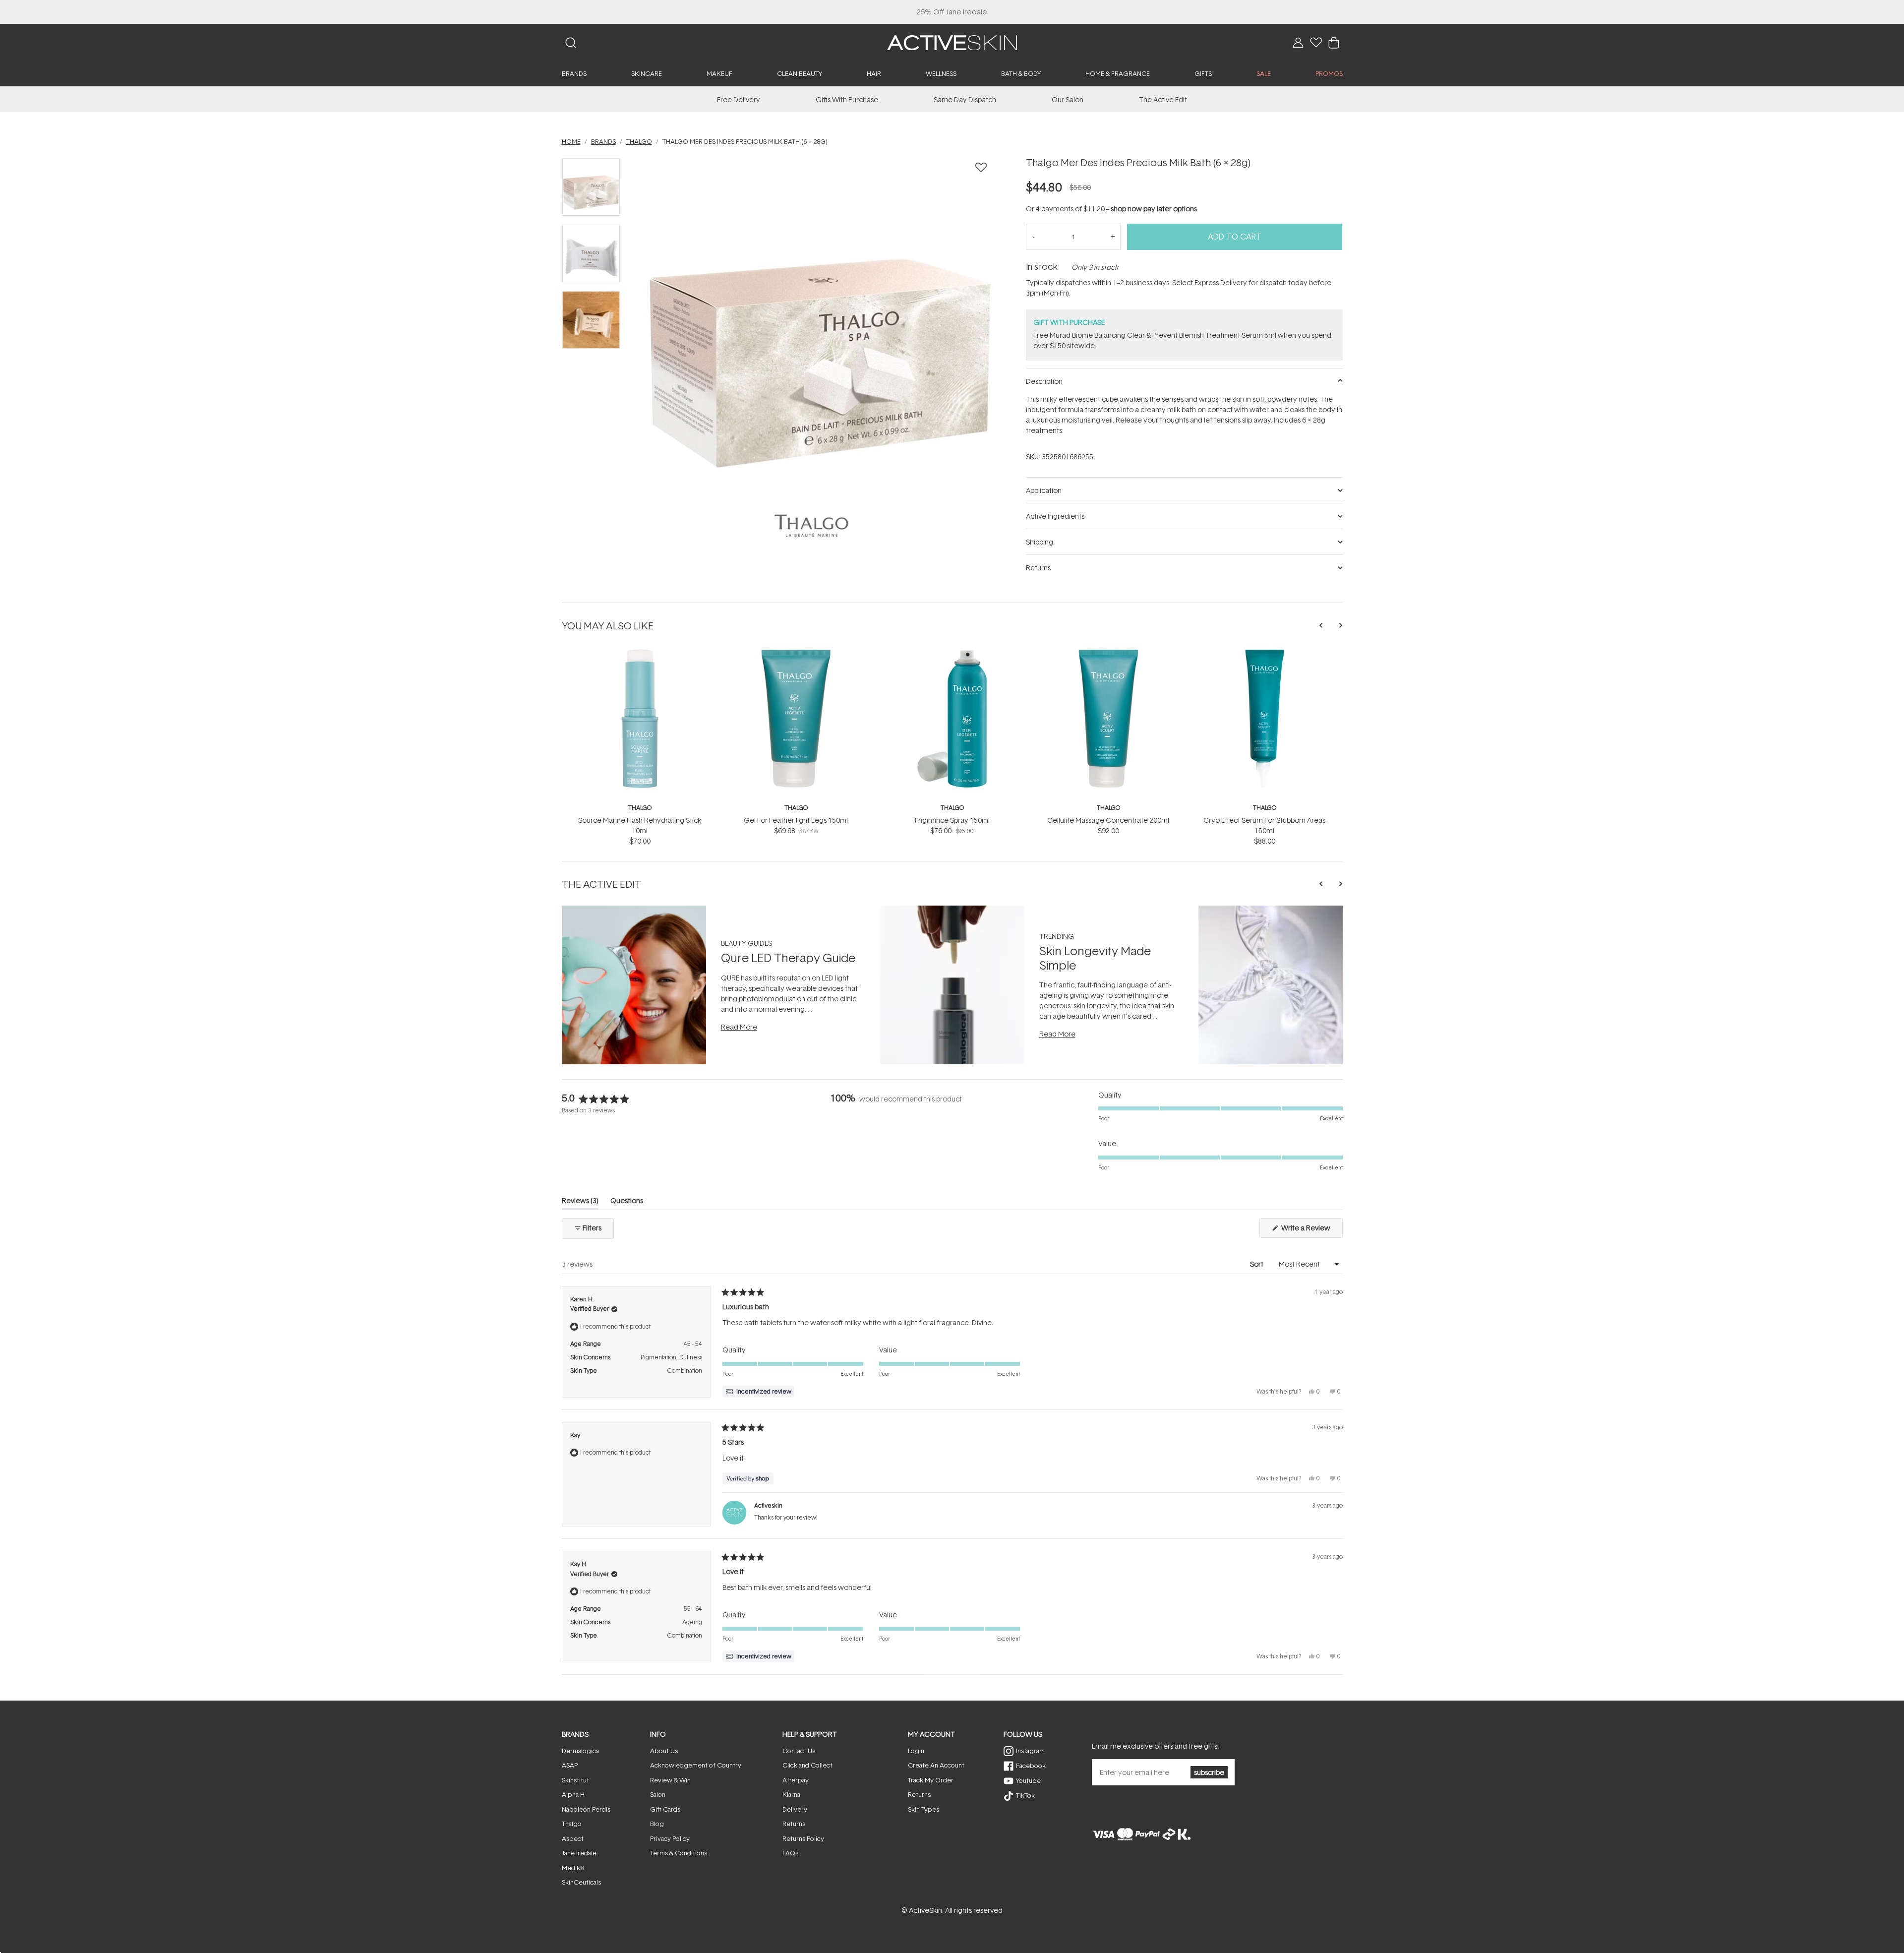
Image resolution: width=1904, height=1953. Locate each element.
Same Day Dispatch (965, 99)
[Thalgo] (811, 526)
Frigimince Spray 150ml (952, 820)
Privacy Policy (670, 1838)
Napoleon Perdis (586, 1809)
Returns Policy (803, 1838)
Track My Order (931, 1780)
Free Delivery (739, 99)
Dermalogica (580, 1751)
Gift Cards (665, 1809)
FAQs (790, 1853)
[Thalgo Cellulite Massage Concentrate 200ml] (1108, 652)
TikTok (1025, 1795)
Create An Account (936, 1765)
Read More (739, 1027)
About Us (664, 1751)
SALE (1264, 73)
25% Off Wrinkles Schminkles (952, 12)
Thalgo (640, 808)
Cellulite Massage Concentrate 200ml (1108, 820)
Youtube (1028, 1780)
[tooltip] (758, 1392)
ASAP (570, 1765)
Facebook (1031, 1766)
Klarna (791, 1794)
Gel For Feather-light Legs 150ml (796, 820)
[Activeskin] (952, 42)
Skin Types (923, 1809)
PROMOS (1329, 73)
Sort (1257, 1264)
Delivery (795, 1809)
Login (916, 1751)
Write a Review (1311, 1230)
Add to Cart (1235, 237)
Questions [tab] (627, 1202)
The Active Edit (1163, 99)
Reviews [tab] (580, 1202)
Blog (657, 1824)
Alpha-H (573, 1794)
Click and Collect (807, 1765)
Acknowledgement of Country (696, 1765)
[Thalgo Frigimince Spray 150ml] (952, 652)
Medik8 (573, 1868)
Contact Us (799, 1751)
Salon (658, 1794)
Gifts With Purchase (847, 99)
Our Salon (1068, 99)
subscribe (1209, 1772)
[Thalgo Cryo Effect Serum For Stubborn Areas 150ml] (1265, 652)
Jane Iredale (579, 1853)
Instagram (1030, 1751)
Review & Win (670, 1780)
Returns (794, 1824)
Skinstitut (575, 1780)
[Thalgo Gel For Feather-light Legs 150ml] (796, 652)
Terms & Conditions (679, 1853)
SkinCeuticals (581, 1882)
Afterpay (796, 1780)
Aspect (573, 1838)
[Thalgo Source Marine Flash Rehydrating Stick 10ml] (640, 652)
